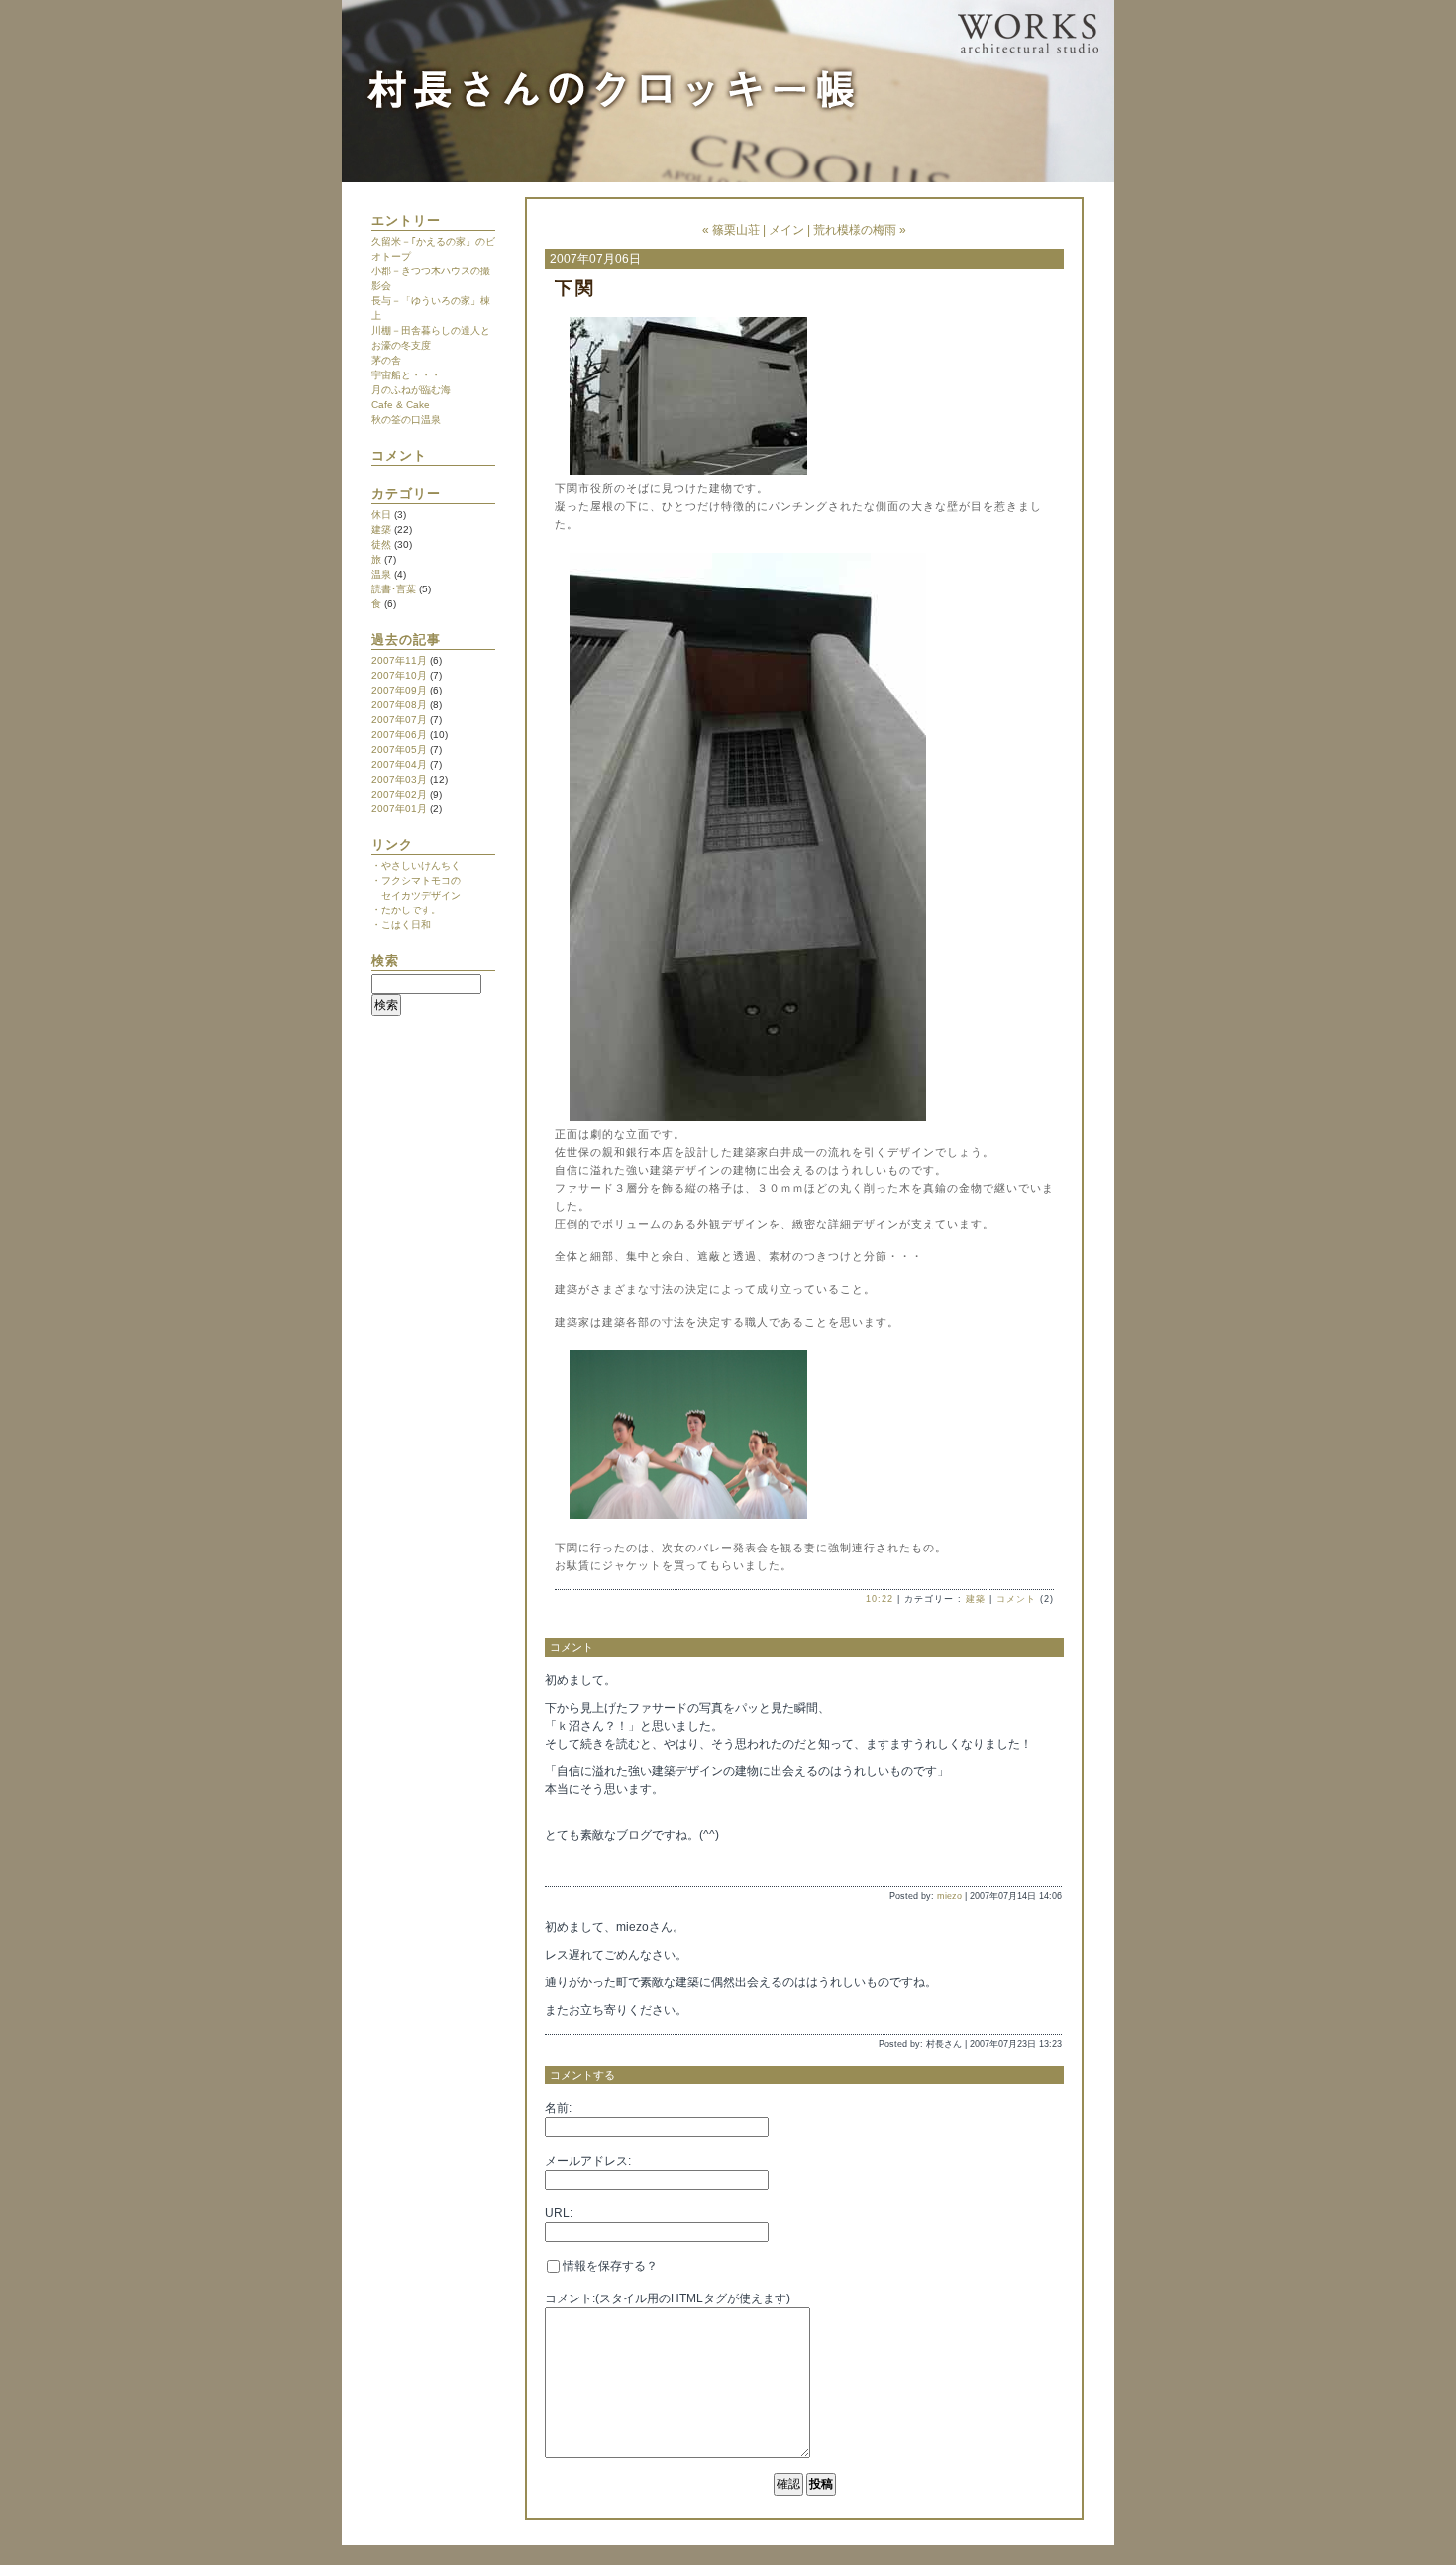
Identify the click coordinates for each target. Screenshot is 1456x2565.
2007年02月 (399, 794)
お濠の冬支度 (401, 345)
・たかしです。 (406, 910)
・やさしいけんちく (416, 865)
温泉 (381, 574)
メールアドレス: (588, 2161)
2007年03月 (399, 779)
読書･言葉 (394, 589)
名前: (558, 2108)
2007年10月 (399, 675)
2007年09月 (399, 690)
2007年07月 (399, 720)
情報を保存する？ (609, 2266)
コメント (1016, 1599)
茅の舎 (386, 360)
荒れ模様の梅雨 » (860, 230)
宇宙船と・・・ (406, 375)
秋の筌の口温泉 (406, 420)
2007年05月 (399, 749)
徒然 (381, 544)
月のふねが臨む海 (411, 390)
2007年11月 (399, 660)
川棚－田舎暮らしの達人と (431, 330)
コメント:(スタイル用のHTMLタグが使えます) (668, 2298)
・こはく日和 (401, 925)
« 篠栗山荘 (731, 230)
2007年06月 (399, 735)
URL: (559, 2213)
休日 (381, 515)
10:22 (880, 1599)
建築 (381, 530)
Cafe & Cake (401, 405)
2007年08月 (399, 705)
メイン (786, 230)
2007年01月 (399, 809)
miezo (949, 1896)
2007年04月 (399, 764)
